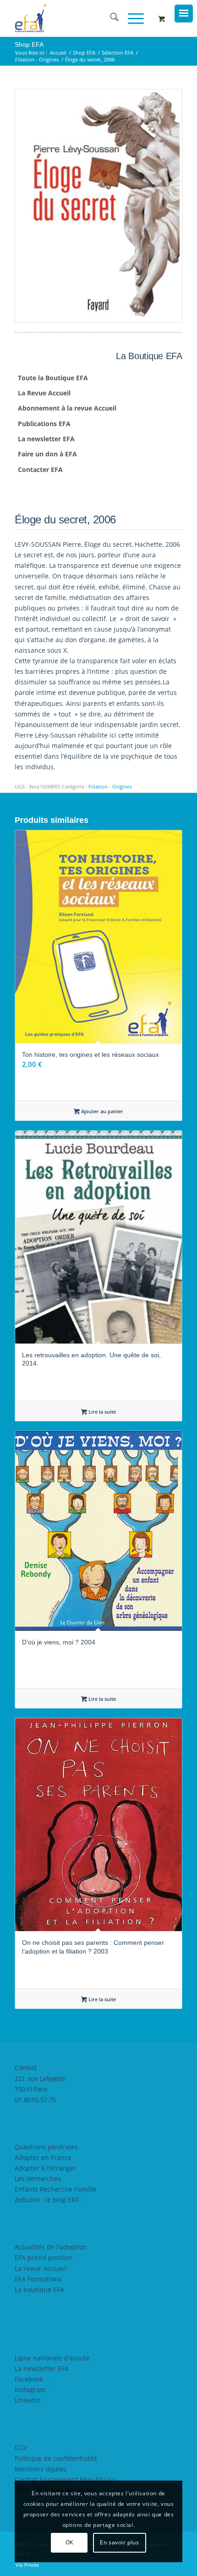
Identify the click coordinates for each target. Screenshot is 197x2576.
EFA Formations (38, 2279)
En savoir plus (119, 2542)
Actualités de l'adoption (51, 2247)
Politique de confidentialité (56, 2458)
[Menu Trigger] (184, 14)
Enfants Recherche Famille (55, 2189)
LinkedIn (28, 2400)
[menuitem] (110, 18)
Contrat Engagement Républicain (66, 2479)
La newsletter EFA (42, 2368)
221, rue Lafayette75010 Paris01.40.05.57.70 (40, 2089)
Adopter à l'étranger (46, 2168)
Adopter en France (43, 2157)
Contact (26, 2068)
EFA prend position (44, 2257)
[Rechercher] (110, 18)
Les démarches (38, 2179)
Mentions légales (41, 2469)
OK (69, 2542)
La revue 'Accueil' (41, 2268)
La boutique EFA (39, 2290)
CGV (21, 2447)
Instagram (30, 2390)
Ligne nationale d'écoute (52, 2358)
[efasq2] (82, 18)
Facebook (29, 2379)
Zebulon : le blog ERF (47, 2200)
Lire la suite (101, 1412)
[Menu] (131, 18)
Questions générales (46, 2147)
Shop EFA (29, 44)
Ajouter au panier (101, 1111)
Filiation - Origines (110, 786)
